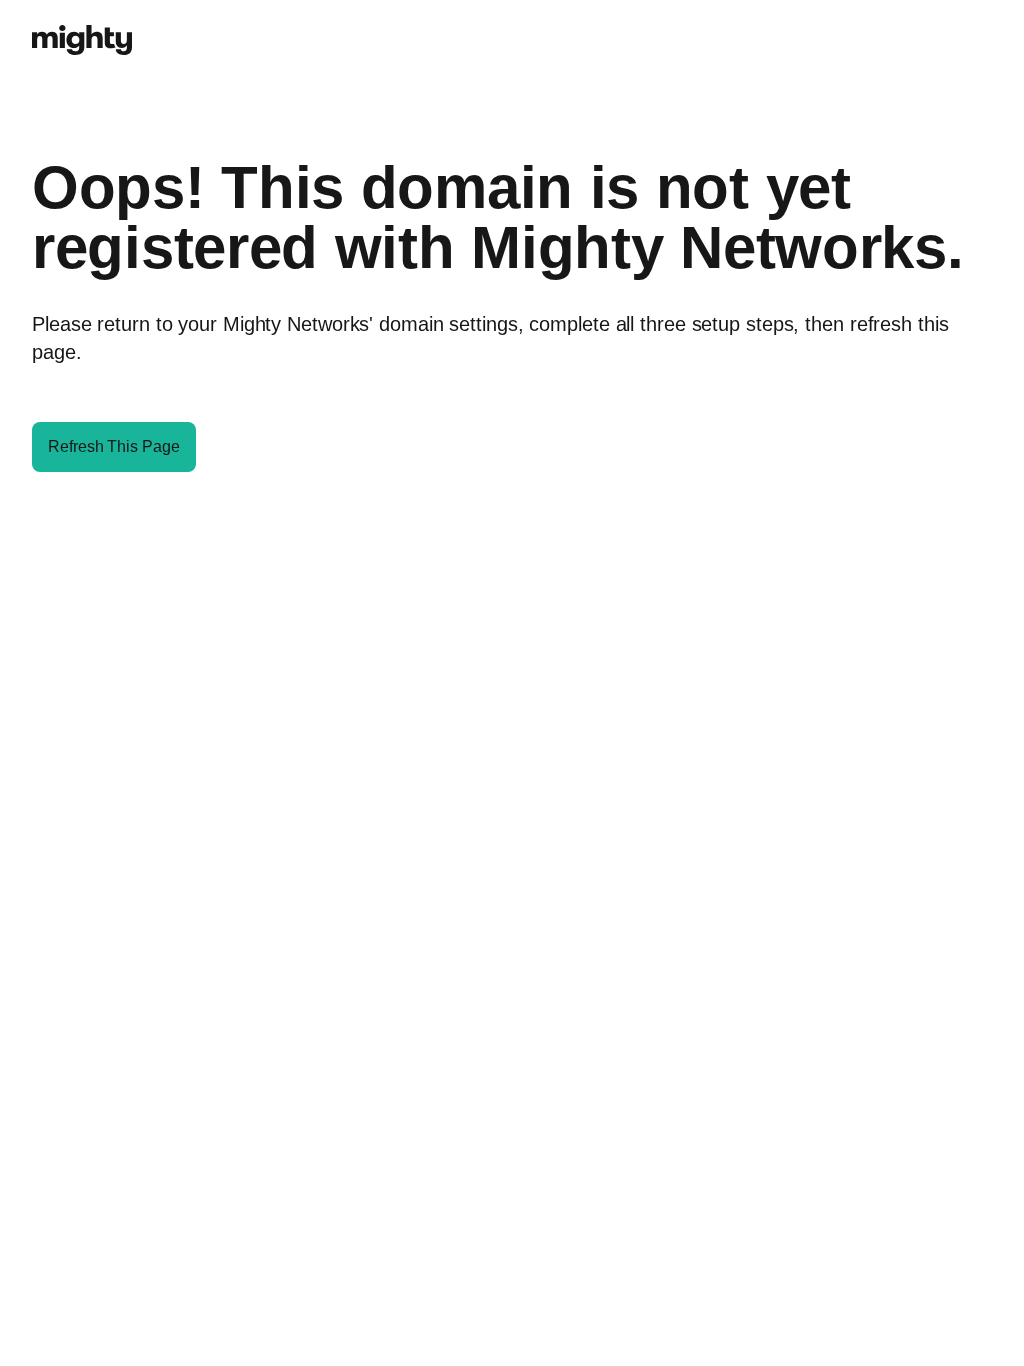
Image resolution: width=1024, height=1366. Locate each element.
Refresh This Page (114, 446)
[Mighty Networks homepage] (82, 29)
